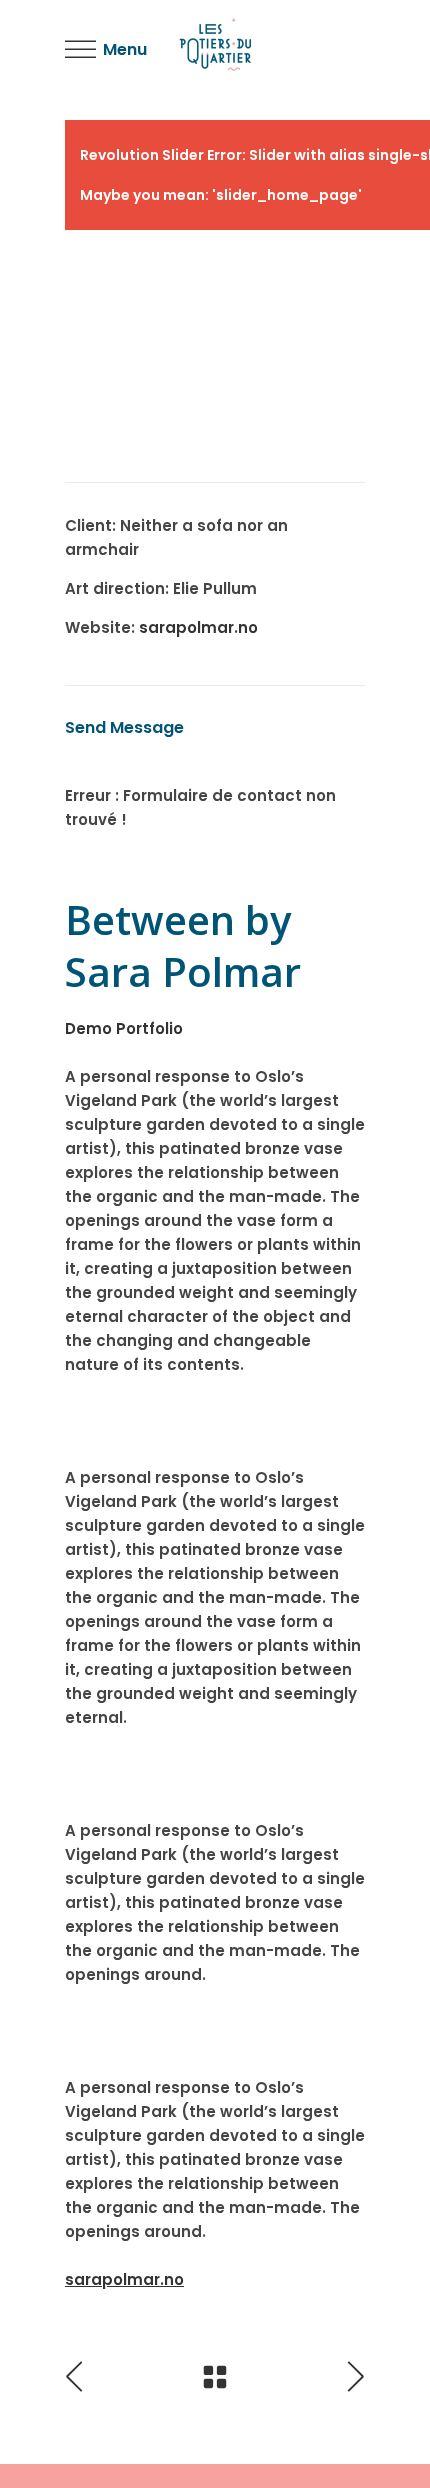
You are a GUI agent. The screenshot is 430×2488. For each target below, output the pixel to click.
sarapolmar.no (198, 627)
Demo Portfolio (124, 1028)
